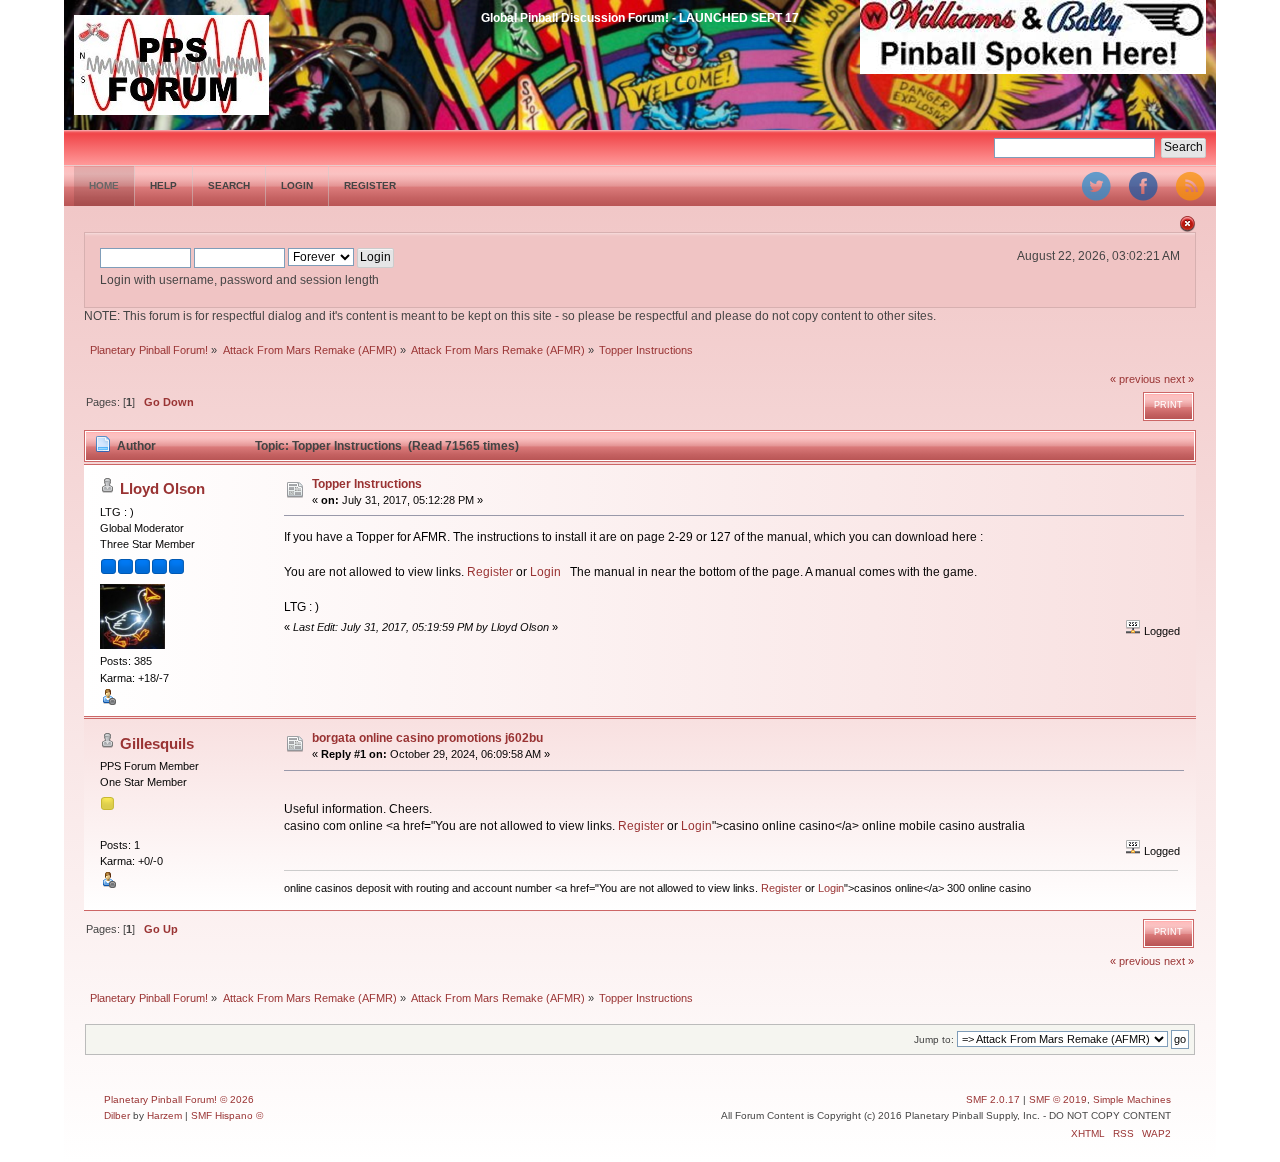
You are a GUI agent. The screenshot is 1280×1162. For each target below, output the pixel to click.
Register (490, 572)
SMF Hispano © (227, 1115)
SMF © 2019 (1058, 1099)
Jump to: (934, 1039)
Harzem (164, 1115)
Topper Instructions (367, 484)
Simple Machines (1132, 1099)
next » (1179, 379)
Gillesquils (157, 743)
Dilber (117, 1115)
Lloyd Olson (162, 488)
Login (545, 572)
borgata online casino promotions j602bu (427, 738)
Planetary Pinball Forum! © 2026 (179, 1099)
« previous (1135, 379)
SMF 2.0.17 (993, 1099)
